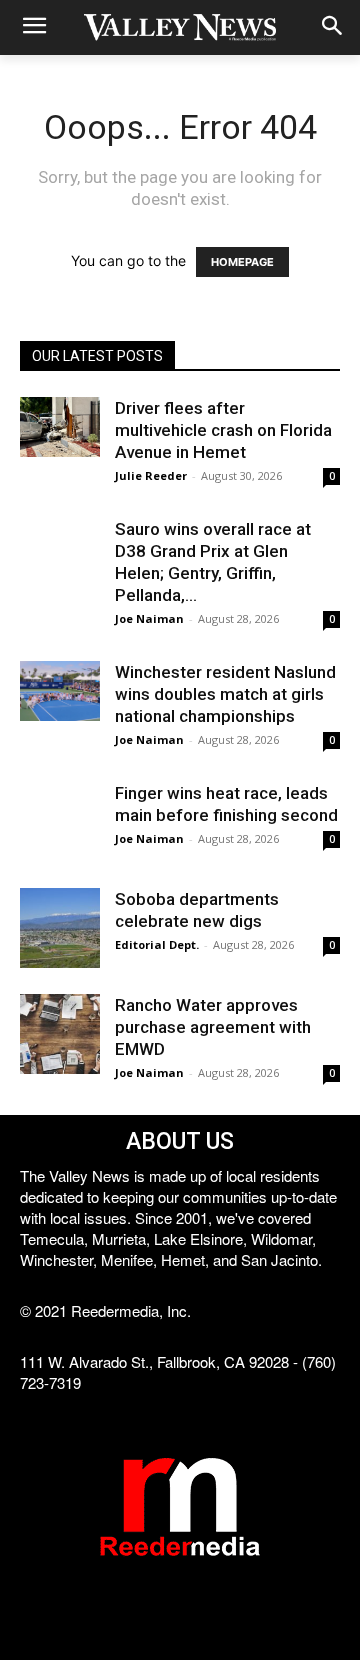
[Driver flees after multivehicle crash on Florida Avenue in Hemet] (60, 427)
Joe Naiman (149, 618)
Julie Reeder (151, 475)
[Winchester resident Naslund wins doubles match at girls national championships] (60, 691)
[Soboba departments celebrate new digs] (60, 928)
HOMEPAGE (242, 262)
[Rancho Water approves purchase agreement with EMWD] (60, 1034)
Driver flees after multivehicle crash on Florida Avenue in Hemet (223, 430)
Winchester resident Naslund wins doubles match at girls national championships (225, 694)
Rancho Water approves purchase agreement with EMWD (213, 1027)
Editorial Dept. (157, 944)
